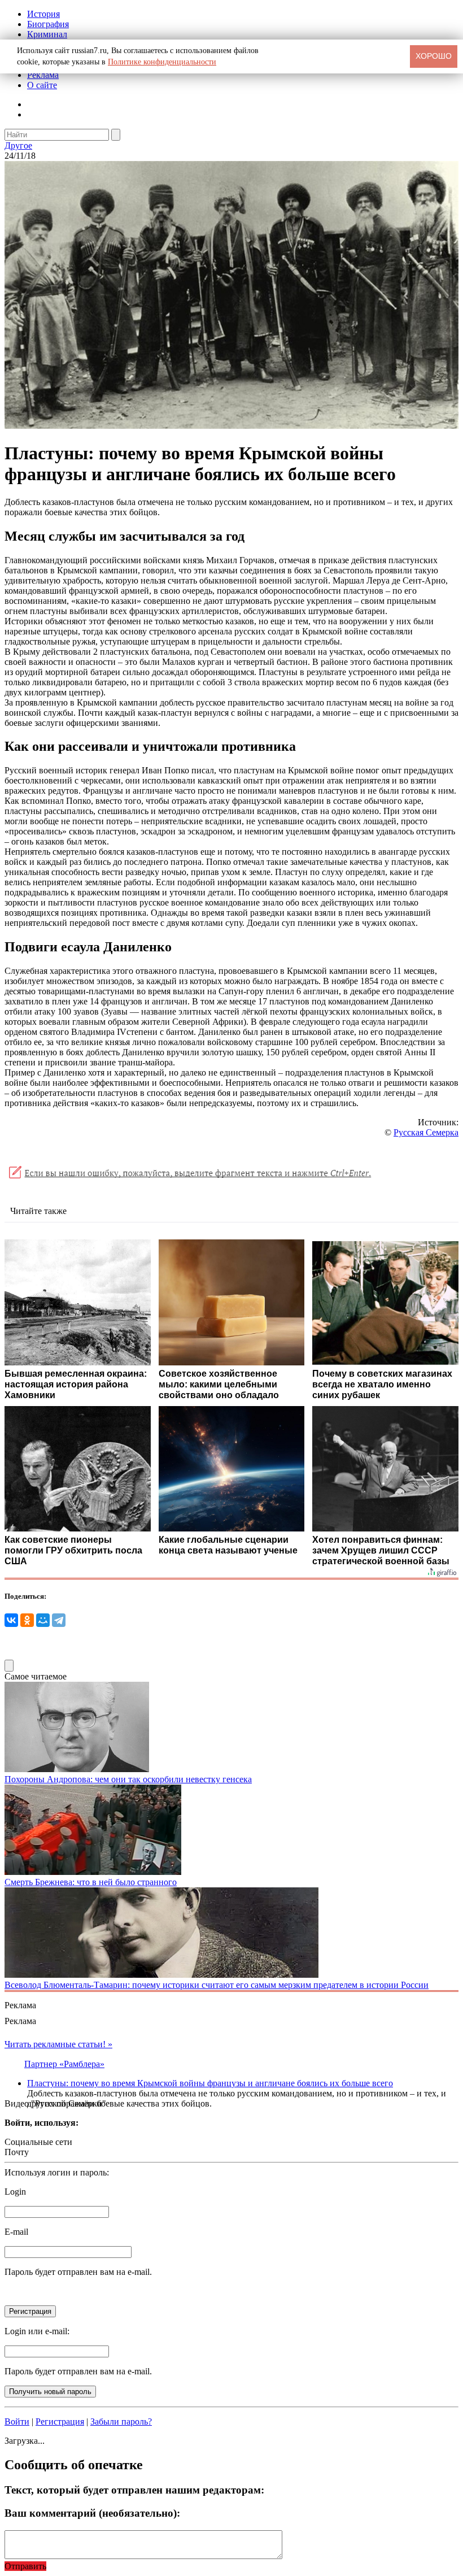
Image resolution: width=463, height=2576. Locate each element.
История (43, 14)
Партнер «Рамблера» (64, 2064)
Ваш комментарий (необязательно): (92, 2513)
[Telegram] (59, 1620)
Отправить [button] (25, 2566)
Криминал (47, 34)
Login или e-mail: (37, 2331)
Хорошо (434, 56)
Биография (48, 24)
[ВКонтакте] (11, 1620)
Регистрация (60, 2421)
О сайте (42, 85)
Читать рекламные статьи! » (58, 2044)
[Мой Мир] (43, 1620)
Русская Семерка (426, 1132)
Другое (18, 145)
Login (15, 2192)
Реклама (43, 75)
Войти (17, 2421)
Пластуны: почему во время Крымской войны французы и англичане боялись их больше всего (210, 2083)
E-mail (16, 2232)
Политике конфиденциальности (162, 62)
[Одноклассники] (27, 1620)
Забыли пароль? (121, 2421)
